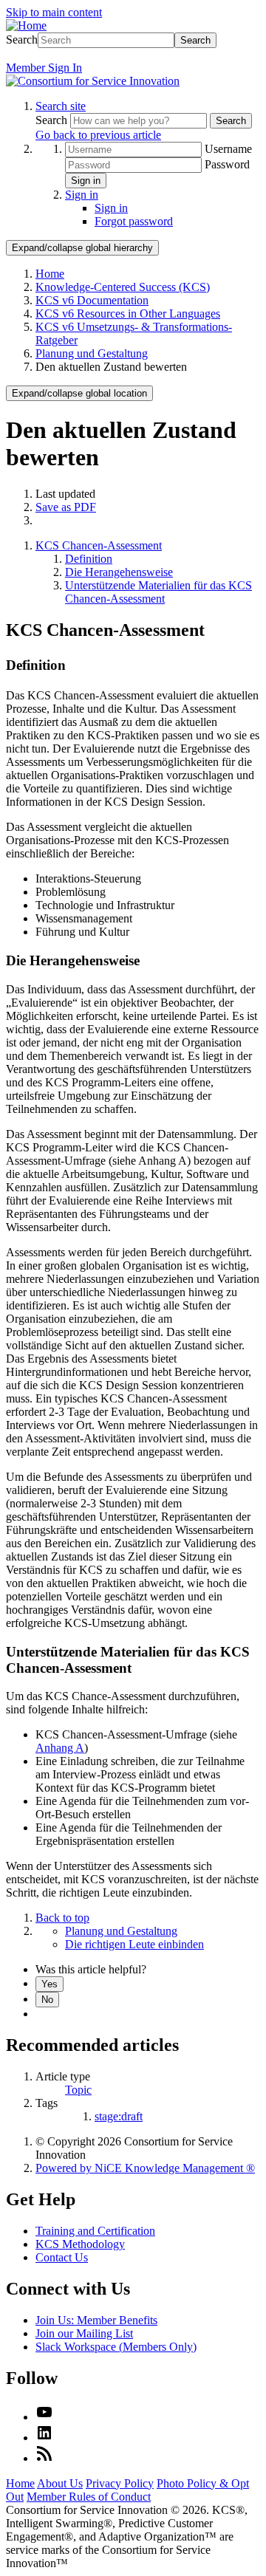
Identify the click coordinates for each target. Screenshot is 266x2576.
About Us (60, 2483)
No (47, 2000)
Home (50, 274)
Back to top (62, 1918)
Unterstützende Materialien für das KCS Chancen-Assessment (158, 592)
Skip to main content (54, 12)
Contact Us (62, 2257)
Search (22, 40)
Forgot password (134, 221)
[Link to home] (93, 81)
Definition (89, 559)
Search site (61, 106)
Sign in (86, 181)
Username (228, 149)
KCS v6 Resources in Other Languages (128, 314)
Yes (50, 1984)
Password (227, 164)
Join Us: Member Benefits (96, 2320)
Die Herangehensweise (119, 572)
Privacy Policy (120, 2483)
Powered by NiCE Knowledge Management (145, 2168)
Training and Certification (95, 2231)
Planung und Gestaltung (92, 353)
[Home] (26, 25)
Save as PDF (66, 507)
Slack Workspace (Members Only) (116, 2347)
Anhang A (60, 1748)
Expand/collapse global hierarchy (82, 248)
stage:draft (119, 2116)
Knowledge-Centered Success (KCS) (123, 287)
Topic (78, 2090)
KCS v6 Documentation (92, 300)
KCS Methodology (80, 2244)
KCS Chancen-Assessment (99, 545)
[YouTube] (44, 2417)
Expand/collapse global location (79, 393)
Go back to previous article (98, 135)
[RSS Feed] (44, 2458)
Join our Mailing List (84, 2333)
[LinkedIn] (44, 2438)
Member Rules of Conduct (89, 2497)
